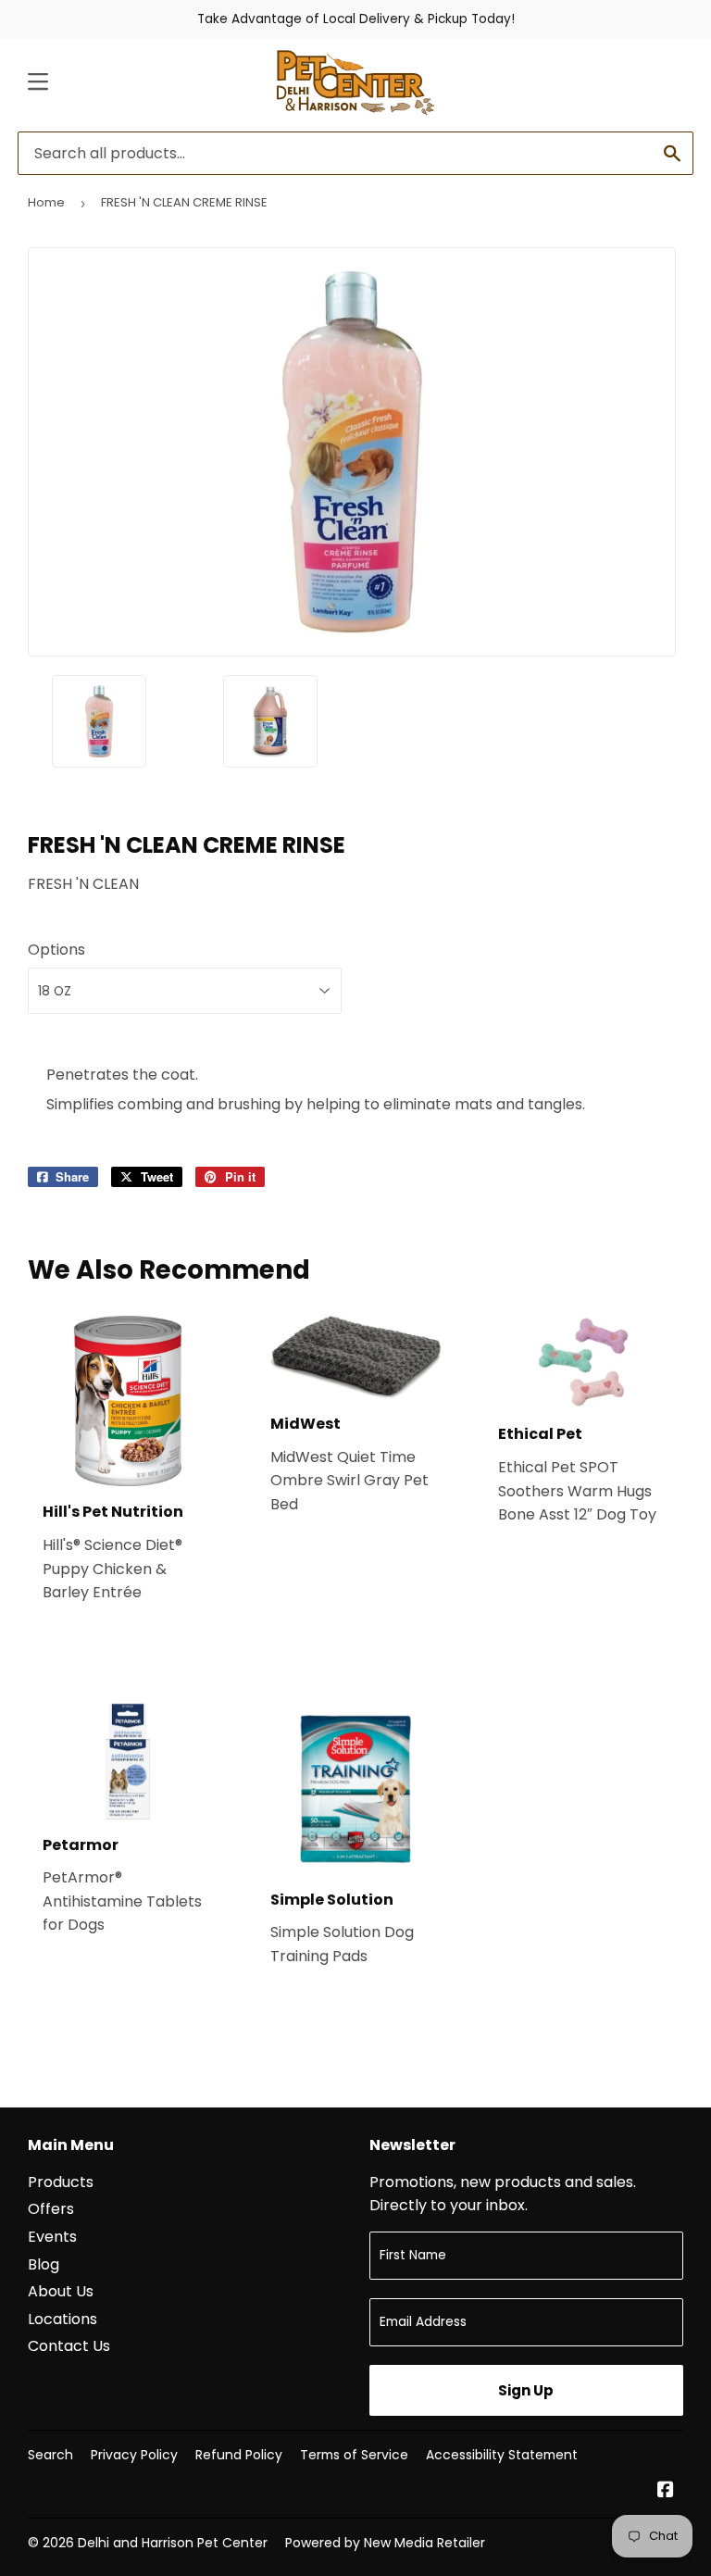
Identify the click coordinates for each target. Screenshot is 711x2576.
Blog (44, 2264)
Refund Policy (239, 2455)
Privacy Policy (134, 2455)
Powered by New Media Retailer (385, 2543)
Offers (51, 2209)
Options (56, 950)
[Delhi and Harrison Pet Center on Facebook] (666, 2491)
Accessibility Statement (502, 2455)
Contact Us (69, 2346)
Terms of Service (354, 2455)
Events (52, 2237)
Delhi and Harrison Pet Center (173, 2543)
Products (61, 2182)
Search (50, 2455)
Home (46, 202)
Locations (62, 2319)
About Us (61, 2291)
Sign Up (526, 2390)
